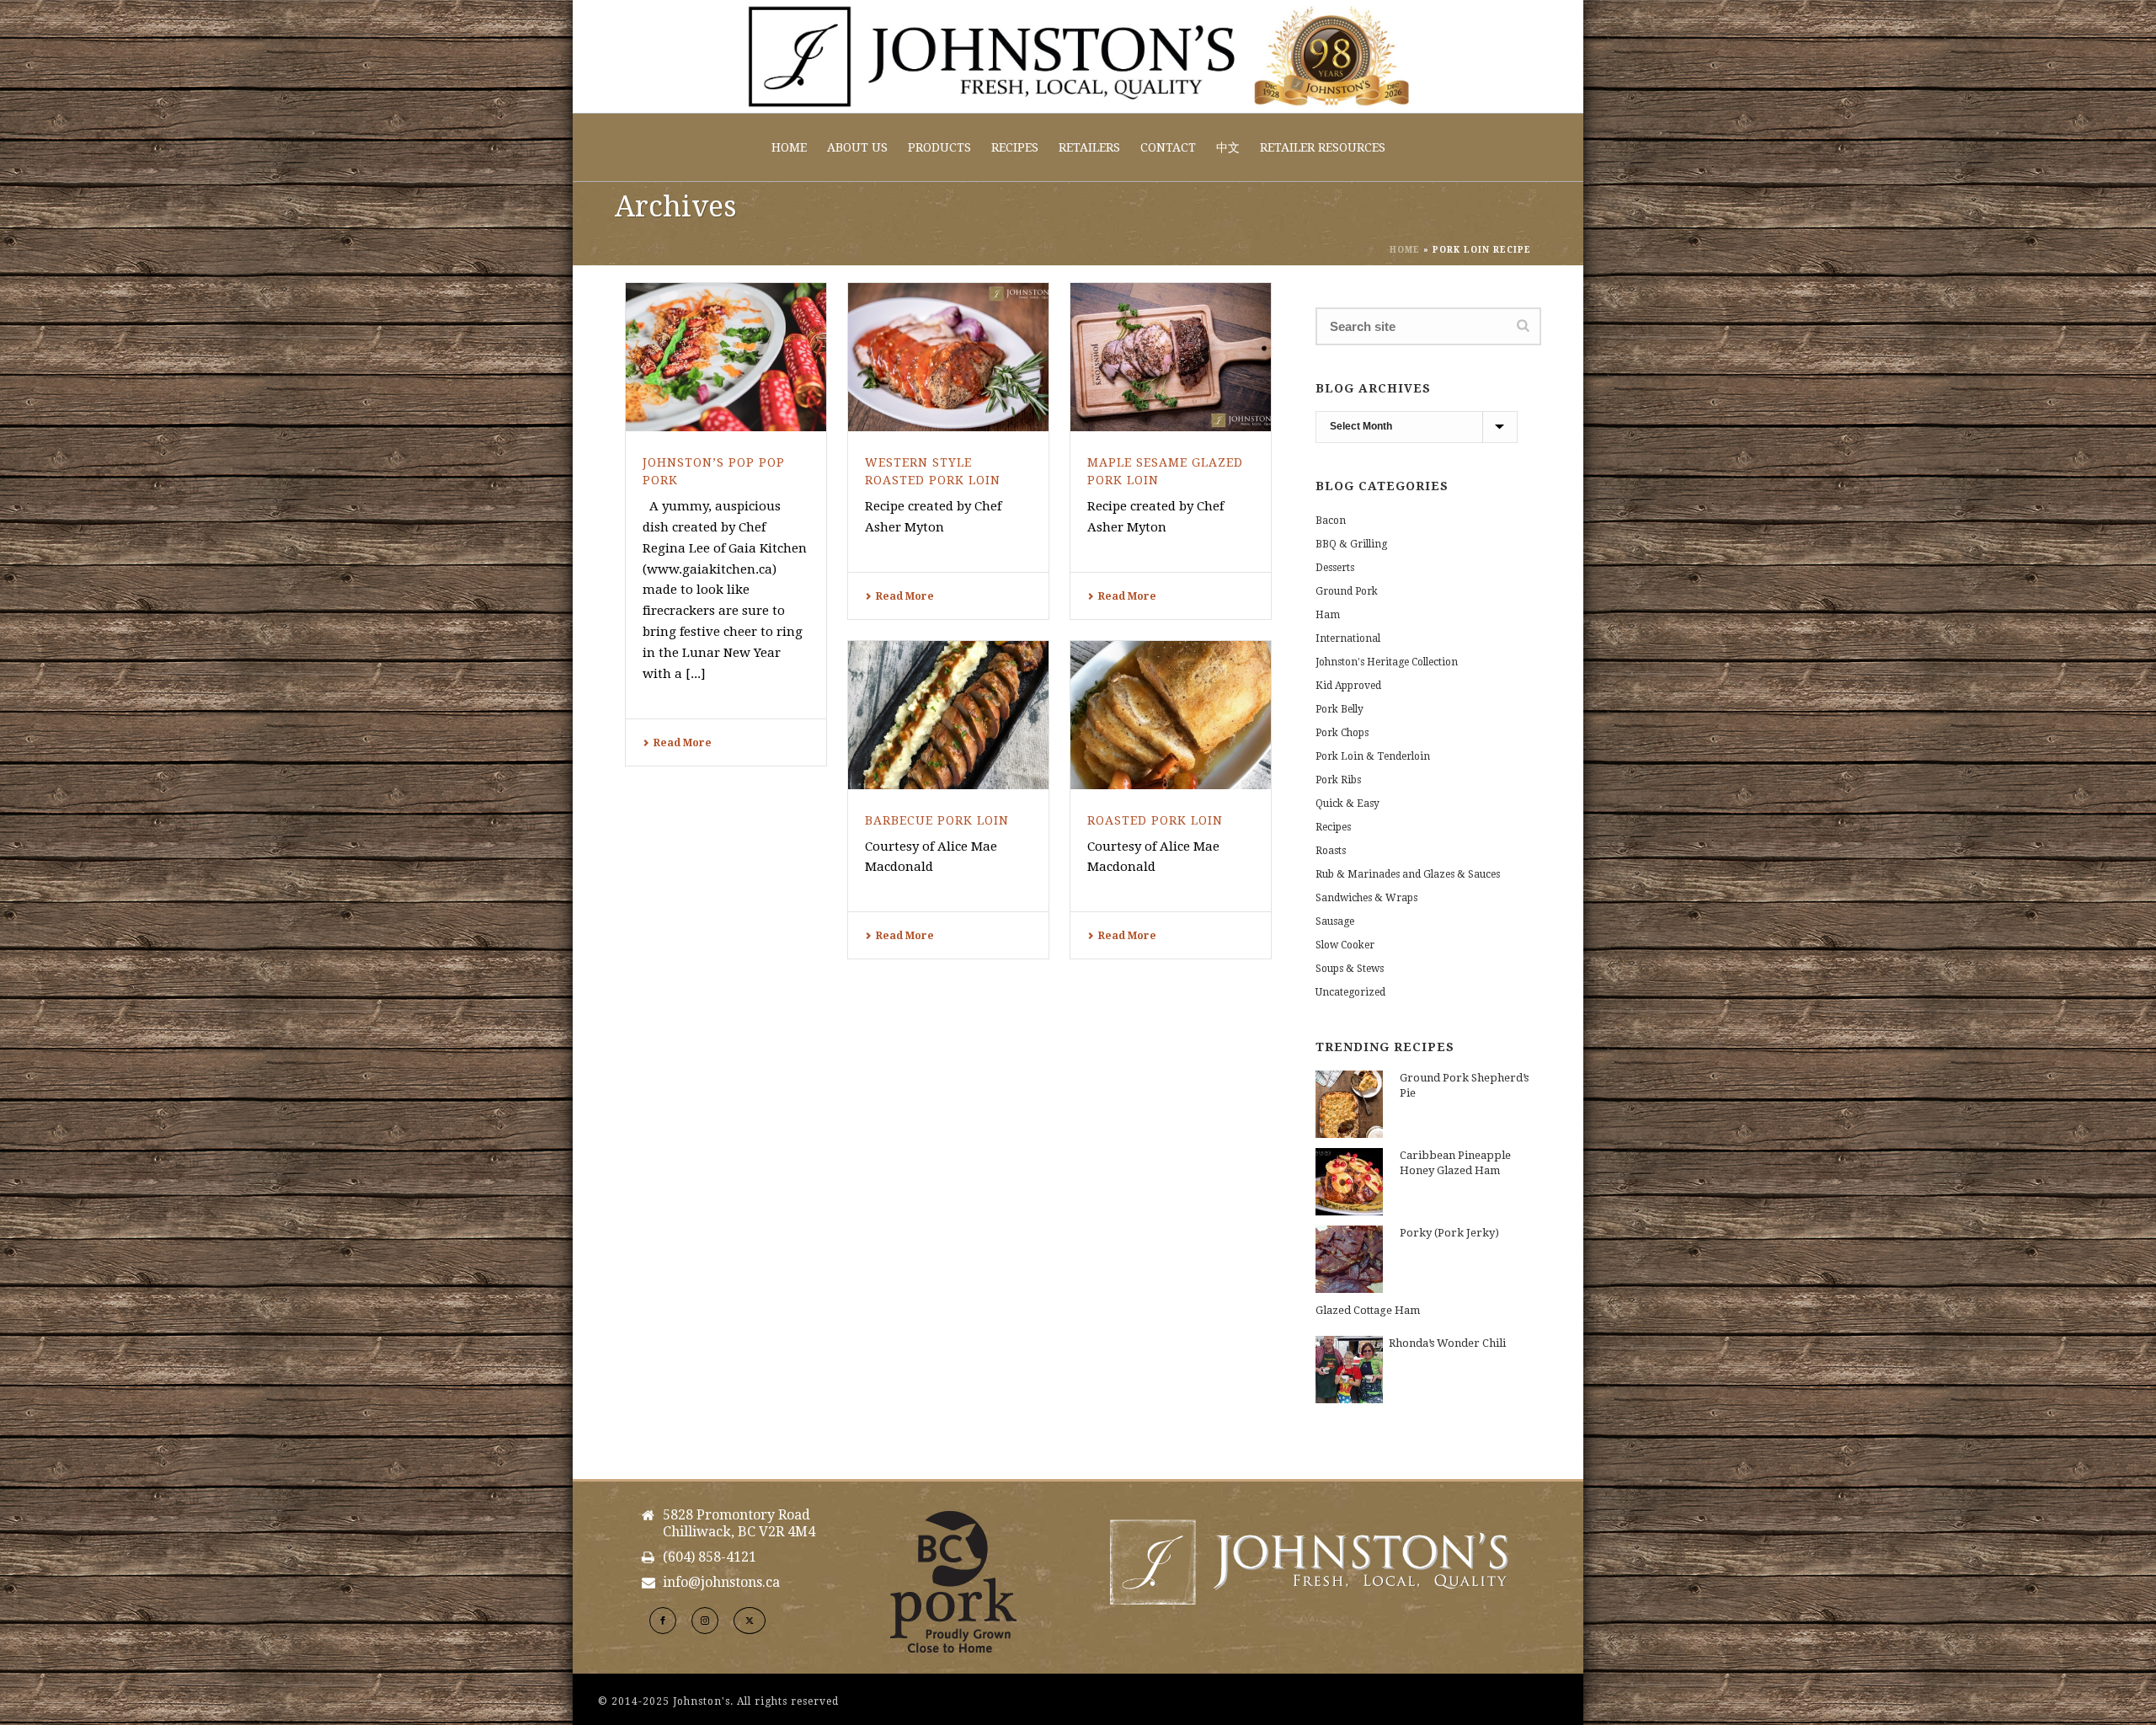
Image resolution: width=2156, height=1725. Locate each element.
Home (789, 147)
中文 (1228, 147)
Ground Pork (1347, 591)
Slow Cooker (1345, 945)
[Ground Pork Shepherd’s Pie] (1349, 1104)
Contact (1168, 147)
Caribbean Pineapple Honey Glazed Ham (1455, 1163)
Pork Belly (1339, 709)
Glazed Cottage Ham (1368, 1310)
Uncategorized (1350, 992)
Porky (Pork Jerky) (1449, 1233)
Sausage (1335, 921)
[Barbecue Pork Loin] (948, 715)
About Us (857, 147)
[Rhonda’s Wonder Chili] (1349, 1370)
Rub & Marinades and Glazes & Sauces (1408, 874)
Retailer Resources (1323, 147)
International (1348, 638)
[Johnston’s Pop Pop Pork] (726, 357)
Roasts (1331, 851)
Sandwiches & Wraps (1366, 898)
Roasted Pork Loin (1155, 820)
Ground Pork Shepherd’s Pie (1464, 1085)
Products (939, 147)
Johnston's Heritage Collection (1387, 662)
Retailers (1089, 147)
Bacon (1331, 521)
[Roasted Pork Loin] (1171, 715)
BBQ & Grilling (1351, 544)
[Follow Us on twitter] (750, 1621)
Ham (1328, 615)
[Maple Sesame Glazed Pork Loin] (1171, 357)
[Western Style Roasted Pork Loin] (948, 357)
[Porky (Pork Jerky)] (1349, 1259)
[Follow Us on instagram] (705, 1621)
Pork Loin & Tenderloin (1373, 756)
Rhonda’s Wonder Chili (1447, 1343)
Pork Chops (1342, 733)
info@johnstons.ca (721, 1583)
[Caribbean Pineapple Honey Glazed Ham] (1349, 1182)
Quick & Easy (1347, 804)
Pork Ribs (1338, 780)
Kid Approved (1348, 686)
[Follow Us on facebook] (663, 1621)
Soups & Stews (1350, 969)
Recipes (1015, 147)
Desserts (1335, 568)
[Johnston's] (1078, 56)
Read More (683, 743)
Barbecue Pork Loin (937, 820)
